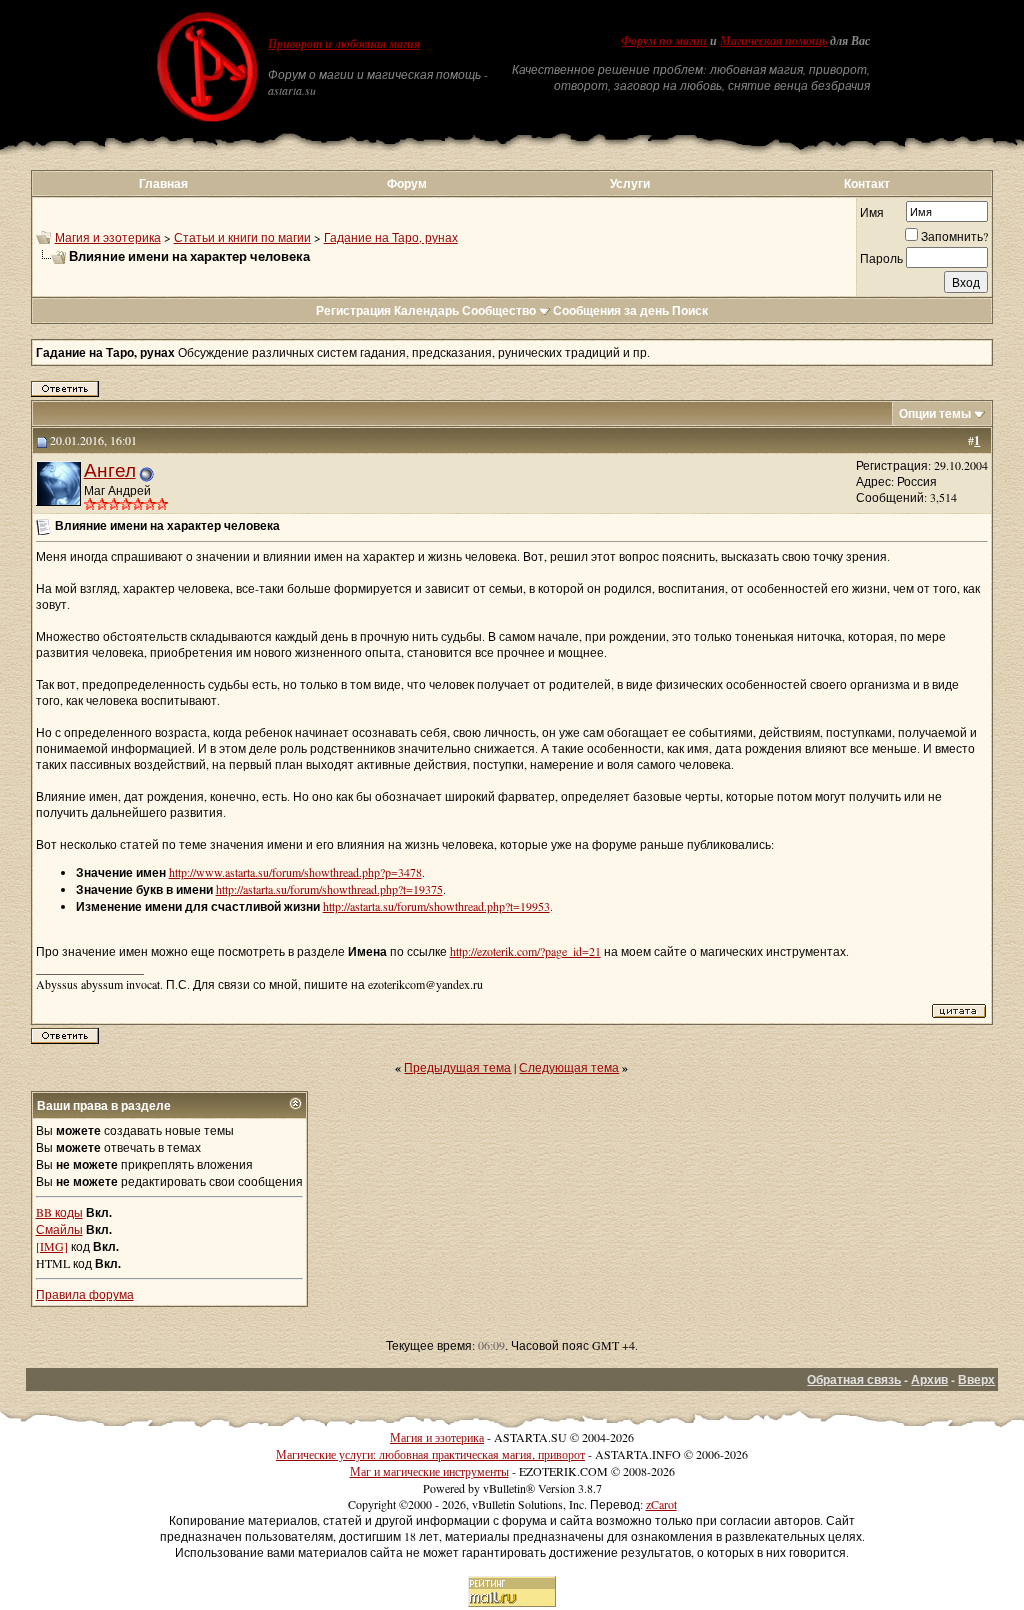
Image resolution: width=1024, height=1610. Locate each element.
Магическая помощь (773, 41)
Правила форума (85, 1294)
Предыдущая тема (457, 1067)
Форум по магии (664, 41)
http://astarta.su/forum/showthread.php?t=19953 (436, 906)
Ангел (110, 469)
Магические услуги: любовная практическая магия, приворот (430, 1454)
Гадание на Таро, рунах (391, 237)
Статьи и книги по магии (242, 237)
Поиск (690, 310)
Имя (872, 212)
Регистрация (353, 310)
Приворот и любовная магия (344, 44)
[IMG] (52, 1246)
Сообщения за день (611, 310)
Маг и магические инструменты (429, 1471)
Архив (929, 1379)
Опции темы (935, 413)
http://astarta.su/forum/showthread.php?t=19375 (329, 889)
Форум (407, 183)
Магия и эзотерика (108, 237)
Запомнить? (954, 236)
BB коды (59, 1212)
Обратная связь (854, 1379)
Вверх (976, 1379)
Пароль (881, 258)
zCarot (661, 1504)
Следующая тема (569, 1067)
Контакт (867, 183)
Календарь (426, 310)
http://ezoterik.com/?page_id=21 (525, 951)
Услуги (630, 183)
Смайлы (59, 1229)
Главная (163, 183)
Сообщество (499, 310)
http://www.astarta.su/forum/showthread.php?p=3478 (295, 872)
